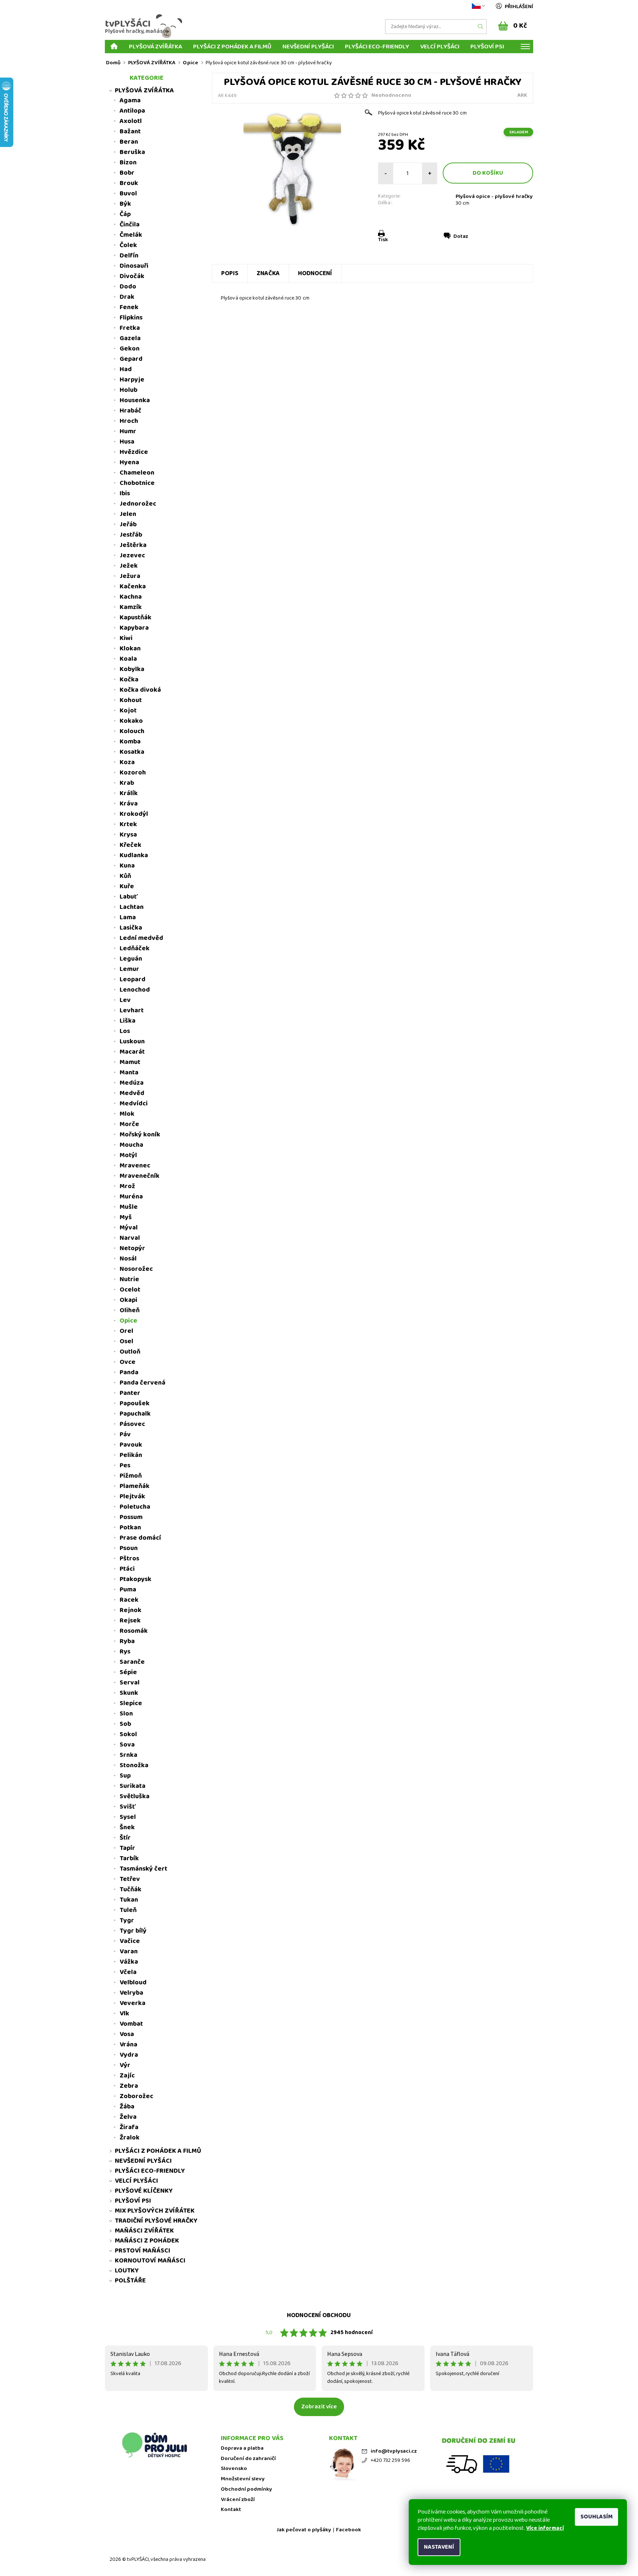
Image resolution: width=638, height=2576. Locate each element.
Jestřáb (131, 535)
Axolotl (131, 121)
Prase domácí (140, 1538)
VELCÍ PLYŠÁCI (440, 46)
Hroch (129, 421)
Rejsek (130, 1621)
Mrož (127, 1186)
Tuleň (128, 1910)
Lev (125, 1000)
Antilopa (132, 111)
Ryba (127, 1641)
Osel (126, 1341)
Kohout (131, 700)
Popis (230, 273)
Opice (128, 1321)
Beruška (132, 152)
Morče (129, 1124)
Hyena (129, 462)
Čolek (128, 245)
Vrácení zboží (238, 2500)
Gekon (130, 349)
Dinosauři (134, 266)
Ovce (128, 1362)
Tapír (127, 1848)
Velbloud (133, 1983)
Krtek (128, 824)
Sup (125, 1776)
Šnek (127, 1827)
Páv (125, 1434)
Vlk (124, 2014)
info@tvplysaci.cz (394, 2451)
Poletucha (135, 1507)
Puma (128, 1590)
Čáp (125, 214)
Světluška (135, 1796)
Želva (128, 2117)
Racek (129, 1600)
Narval (130, 1238)
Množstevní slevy (243, 2479)
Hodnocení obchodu (319, 2315)
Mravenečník (140, 1176)
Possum (131, 1517)
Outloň (130, 1352)
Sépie (128, 1672)
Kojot (128, 711)
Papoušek (135, 1403)
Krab (127, 783)
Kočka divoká (140, 690)
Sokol (128, 1734)
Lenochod (135, 990)
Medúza (132, 1083)
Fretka (130, 328)
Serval (130, 1683)
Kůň (125, 876)
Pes (125, 1465)
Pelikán (131, 1455)
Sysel (128, 1817)
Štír (125, 1838)
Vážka (129, 1962)
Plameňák (135, 1486)
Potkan (130, 1528)
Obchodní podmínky (246, 2489)
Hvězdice (134, 452)
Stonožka (134, 1765)
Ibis (125, 493)
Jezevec (132, 555)
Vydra (129, 2055)
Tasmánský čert (143, 1869)
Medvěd (132, 1093)
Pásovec (132, 1424)
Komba (130, 742)
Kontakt (231, 2510)
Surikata (133, 1786)
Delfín (129, 256)
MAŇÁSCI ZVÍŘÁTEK (144, 2231)
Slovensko (234, 2469)
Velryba (131, 1993)
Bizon (128, 163)
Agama (130, 100)
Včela (128, 1972)
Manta (129, 1073)
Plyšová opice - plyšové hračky (494, 196)
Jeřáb (128, 524)
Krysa (128, 835)
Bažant (130, 131)
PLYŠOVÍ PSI (487, 46)
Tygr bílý (133, 1931)
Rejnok (131, 1610)
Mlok (127, 1114)
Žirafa (129, 2127)
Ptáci (127, 1569)
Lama (128, 917)
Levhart (132, 1010)
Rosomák (134, 1631)
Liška (128, 1021)
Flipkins (131, 318)
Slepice (131, 1703)
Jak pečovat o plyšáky (304, 2530)
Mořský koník (140, 1135)
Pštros (129, 1559)
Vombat (131, 2024)
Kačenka (133, 586)
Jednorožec (138, 504)
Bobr (127, 173)
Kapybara (134, 628)
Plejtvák (132, 1496)
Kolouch (132, 731)
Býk (125, 204)
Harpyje (132, 380)
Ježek (129, 566)
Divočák (132, 276)
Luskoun (132, 1041)
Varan (129, 1951)
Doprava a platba (242, 2448)
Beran (129, 142)
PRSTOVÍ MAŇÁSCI (143, 2251)
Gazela (130, 338)
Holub (128, 390)
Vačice (130, 1941)
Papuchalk (135, 1414)
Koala (128, 659)
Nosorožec (136, 1269)
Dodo (128, 287)
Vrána (128, 2045)
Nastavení (439, 2547)
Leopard (133, 979)
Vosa (127, 2034)
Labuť (129, 897)
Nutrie (129, 1279)
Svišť (128, 1807)
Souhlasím (596, 2517)
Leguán (131, 959)
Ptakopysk (136, 1579)
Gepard (131, 359)
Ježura (130, 576)
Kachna (131, 597)
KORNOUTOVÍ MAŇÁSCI (150, 2261)
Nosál (128, 1259)
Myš (126, 1217)
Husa (127, 442)
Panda (129, 1372)
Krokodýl (134, 814)
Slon (126, 1714)
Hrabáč (131, 411)
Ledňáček (135, 948)
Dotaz (461, 236)
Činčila (130, 225)
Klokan (130, 649)
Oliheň (130, 1310)
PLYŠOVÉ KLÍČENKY (144, 2191)
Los (125, 1031)
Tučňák (131, 1889)
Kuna (127, 866)
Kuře (127, 886)
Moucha (131, 1145)
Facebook (349, 2530)
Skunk (129, 1693)
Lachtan (132, 907)
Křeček (131, 845)
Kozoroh (133, 773)
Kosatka (132, 752)
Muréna (131, 1197)
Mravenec (135, 1166)
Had (126, 369)
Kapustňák (136, 618)
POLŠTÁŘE (130, 2281)
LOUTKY (127, 2271)
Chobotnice (137, 483)
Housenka (135, 400)
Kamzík (131, 607)
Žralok (130, 2138)
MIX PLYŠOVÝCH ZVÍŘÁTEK (155, 2211)
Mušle (129, 1207)
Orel (126, 1331)
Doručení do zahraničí (248, 2459)
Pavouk (131, 1445)
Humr (128, 431)
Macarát (132, 1052)
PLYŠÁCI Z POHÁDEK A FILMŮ (232, 46)
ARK (522, 95)
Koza (127, 762)
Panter (130, 1393)
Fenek (129, 307)
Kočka (129, 680)
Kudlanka (134, 855)
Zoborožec (136, 2096)
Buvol (128, 194)
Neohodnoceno (391, 95)
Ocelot (130, 1290)
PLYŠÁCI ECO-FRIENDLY (377, 46)
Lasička (131, 928)
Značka (268, 273)
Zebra (129, 2086)
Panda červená (143, 1383)
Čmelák (131, 235)
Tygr (127, 1920)
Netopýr (132, 1248)
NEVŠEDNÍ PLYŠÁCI (308, 46)
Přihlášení (519, 7)
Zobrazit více (319, 2407)
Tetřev (130, 1879)
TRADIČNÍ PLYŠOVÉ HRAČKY (156, 2221)
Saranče (132, 1662)
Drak (127, 297)
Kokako (131, 721)
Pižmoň (131, 1476)
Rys (125, 1652)
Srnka (128, 1755)
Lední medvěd (141, 938)
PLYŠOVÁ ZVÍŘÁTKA (155, 46)
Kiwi (126, 638)
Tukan (129, 1900)
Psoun (129, 1548)
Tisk (383, 240)
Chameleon (137, 473)
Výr (125, 2065)
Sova (127, 1745)
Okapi (128, 1300)
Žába (127, 2107)
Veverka (133, 2003)
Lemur (129, 969)
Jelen (128, 514)
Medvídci (134, 1104)
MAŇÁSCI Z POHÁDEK (147, 2241)
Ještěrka (133, 545)
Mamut (130, 1062)
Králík (129, 793)
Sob (125, 1724)
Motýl (128, 1155)
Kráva (129, 804)
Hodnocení (315, 273)
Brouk (129, 183)
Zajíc (127, 2076)
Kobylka (132, 669)
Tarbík (129, 1858)
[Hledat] (481, 27)
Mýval (129, 1228)
